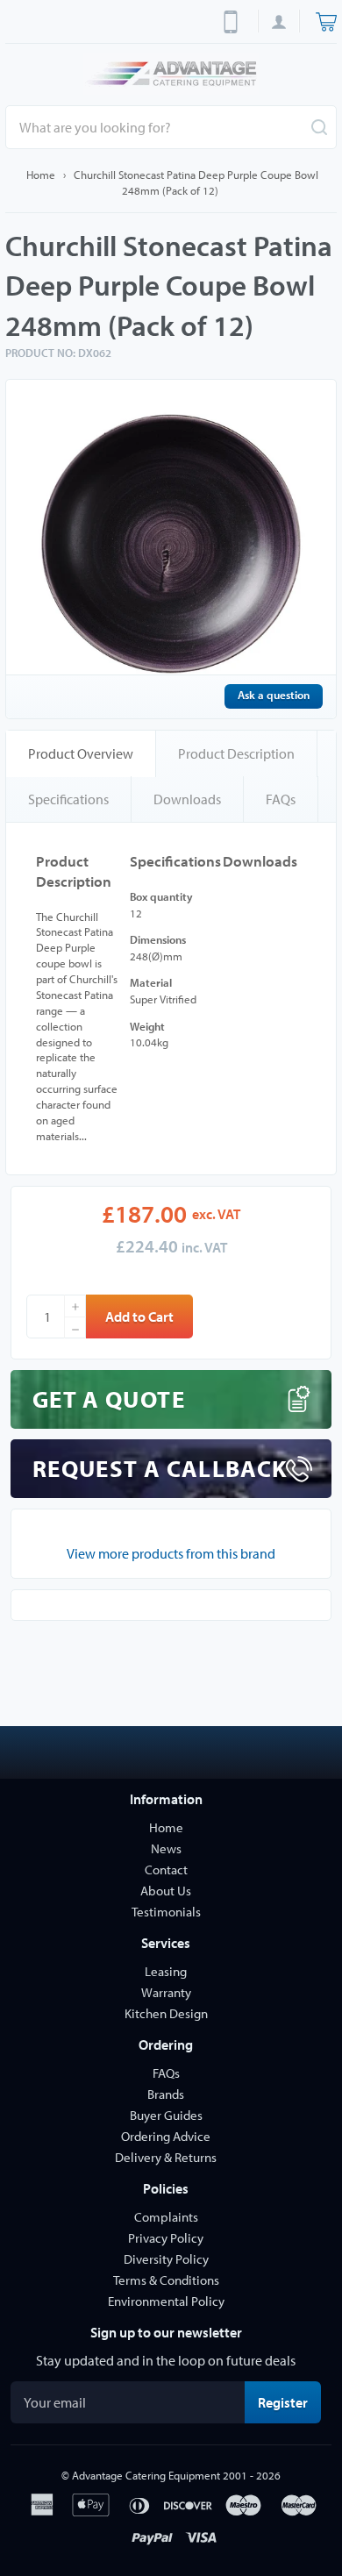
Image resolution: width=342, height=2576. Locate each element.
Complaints (166, 2217)
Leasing (166, 1971)
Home (41, 175)
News (166, 1848)
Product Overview (81, 753)
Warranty (166, 1992)
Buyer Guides (166, 2115)
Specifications (68, 799)
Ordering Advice (166, 2136)
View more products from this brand (171, 1553)
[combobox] (171, 127)
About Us (166, 1891)
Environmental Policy (166, 2301)
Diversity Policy (166, 2259)
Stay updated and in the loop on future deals (166, 2360)
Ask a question (274, 695)
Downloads (187, 799)
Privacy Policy (166, 2238)
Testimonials (166, 1912)
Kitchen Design (166, 2013)
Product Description (236, 753)
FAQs (281, 799)
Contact (166, 1870)
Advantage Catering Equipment (146, 2475)
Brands (166, 2094)
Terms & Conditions (166, 2280)
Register (289, 2402)
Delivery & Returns (166, 2157)
